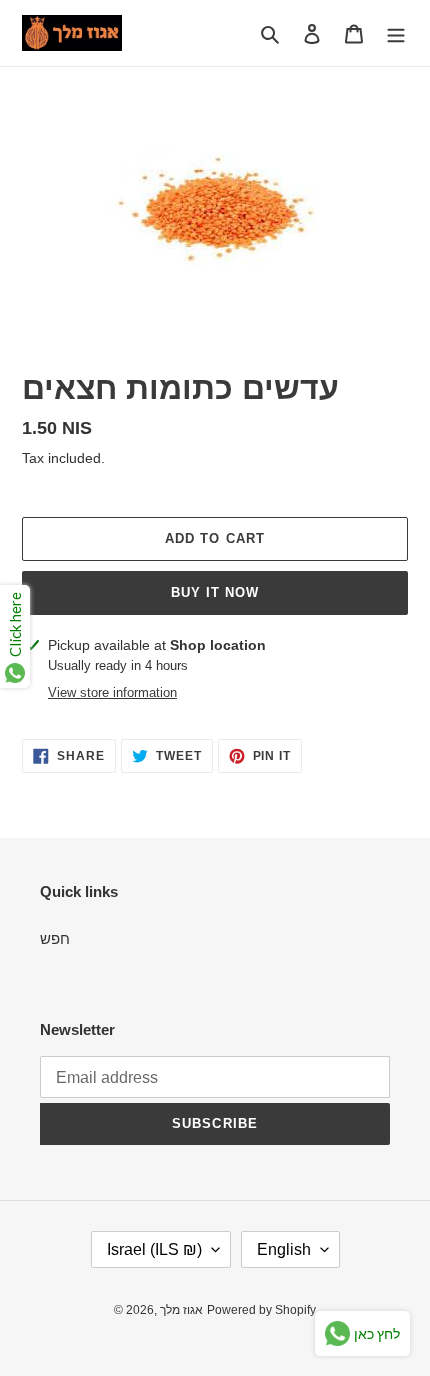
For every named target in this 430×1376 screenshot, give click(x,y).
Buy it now (215, 592)
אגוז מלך (181, 1310)
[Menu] (396, 33)
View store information (112, 692)
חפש (55, 938)
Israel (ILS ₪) (154, 1249)
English (284, 1249)
